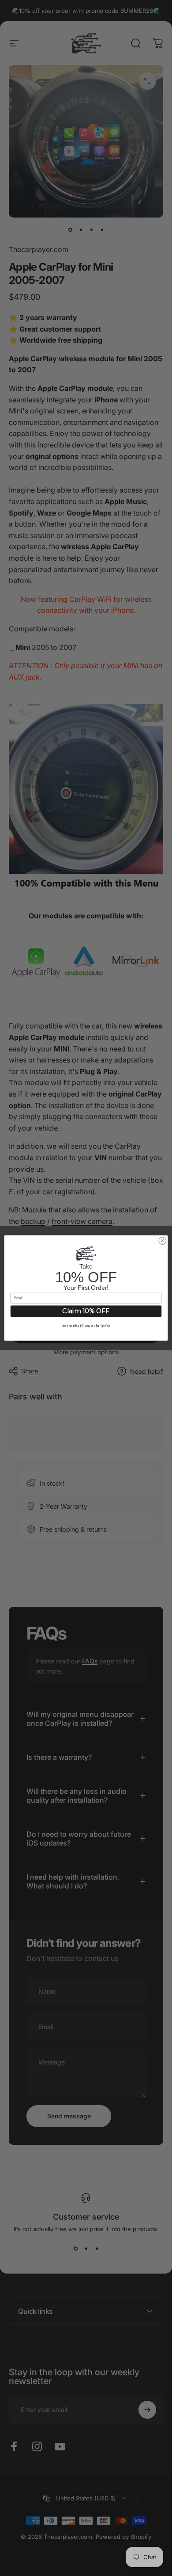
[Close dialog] (163, 1241)
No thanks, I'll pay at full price (86, 1325)
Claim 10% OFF (86, 1311)
